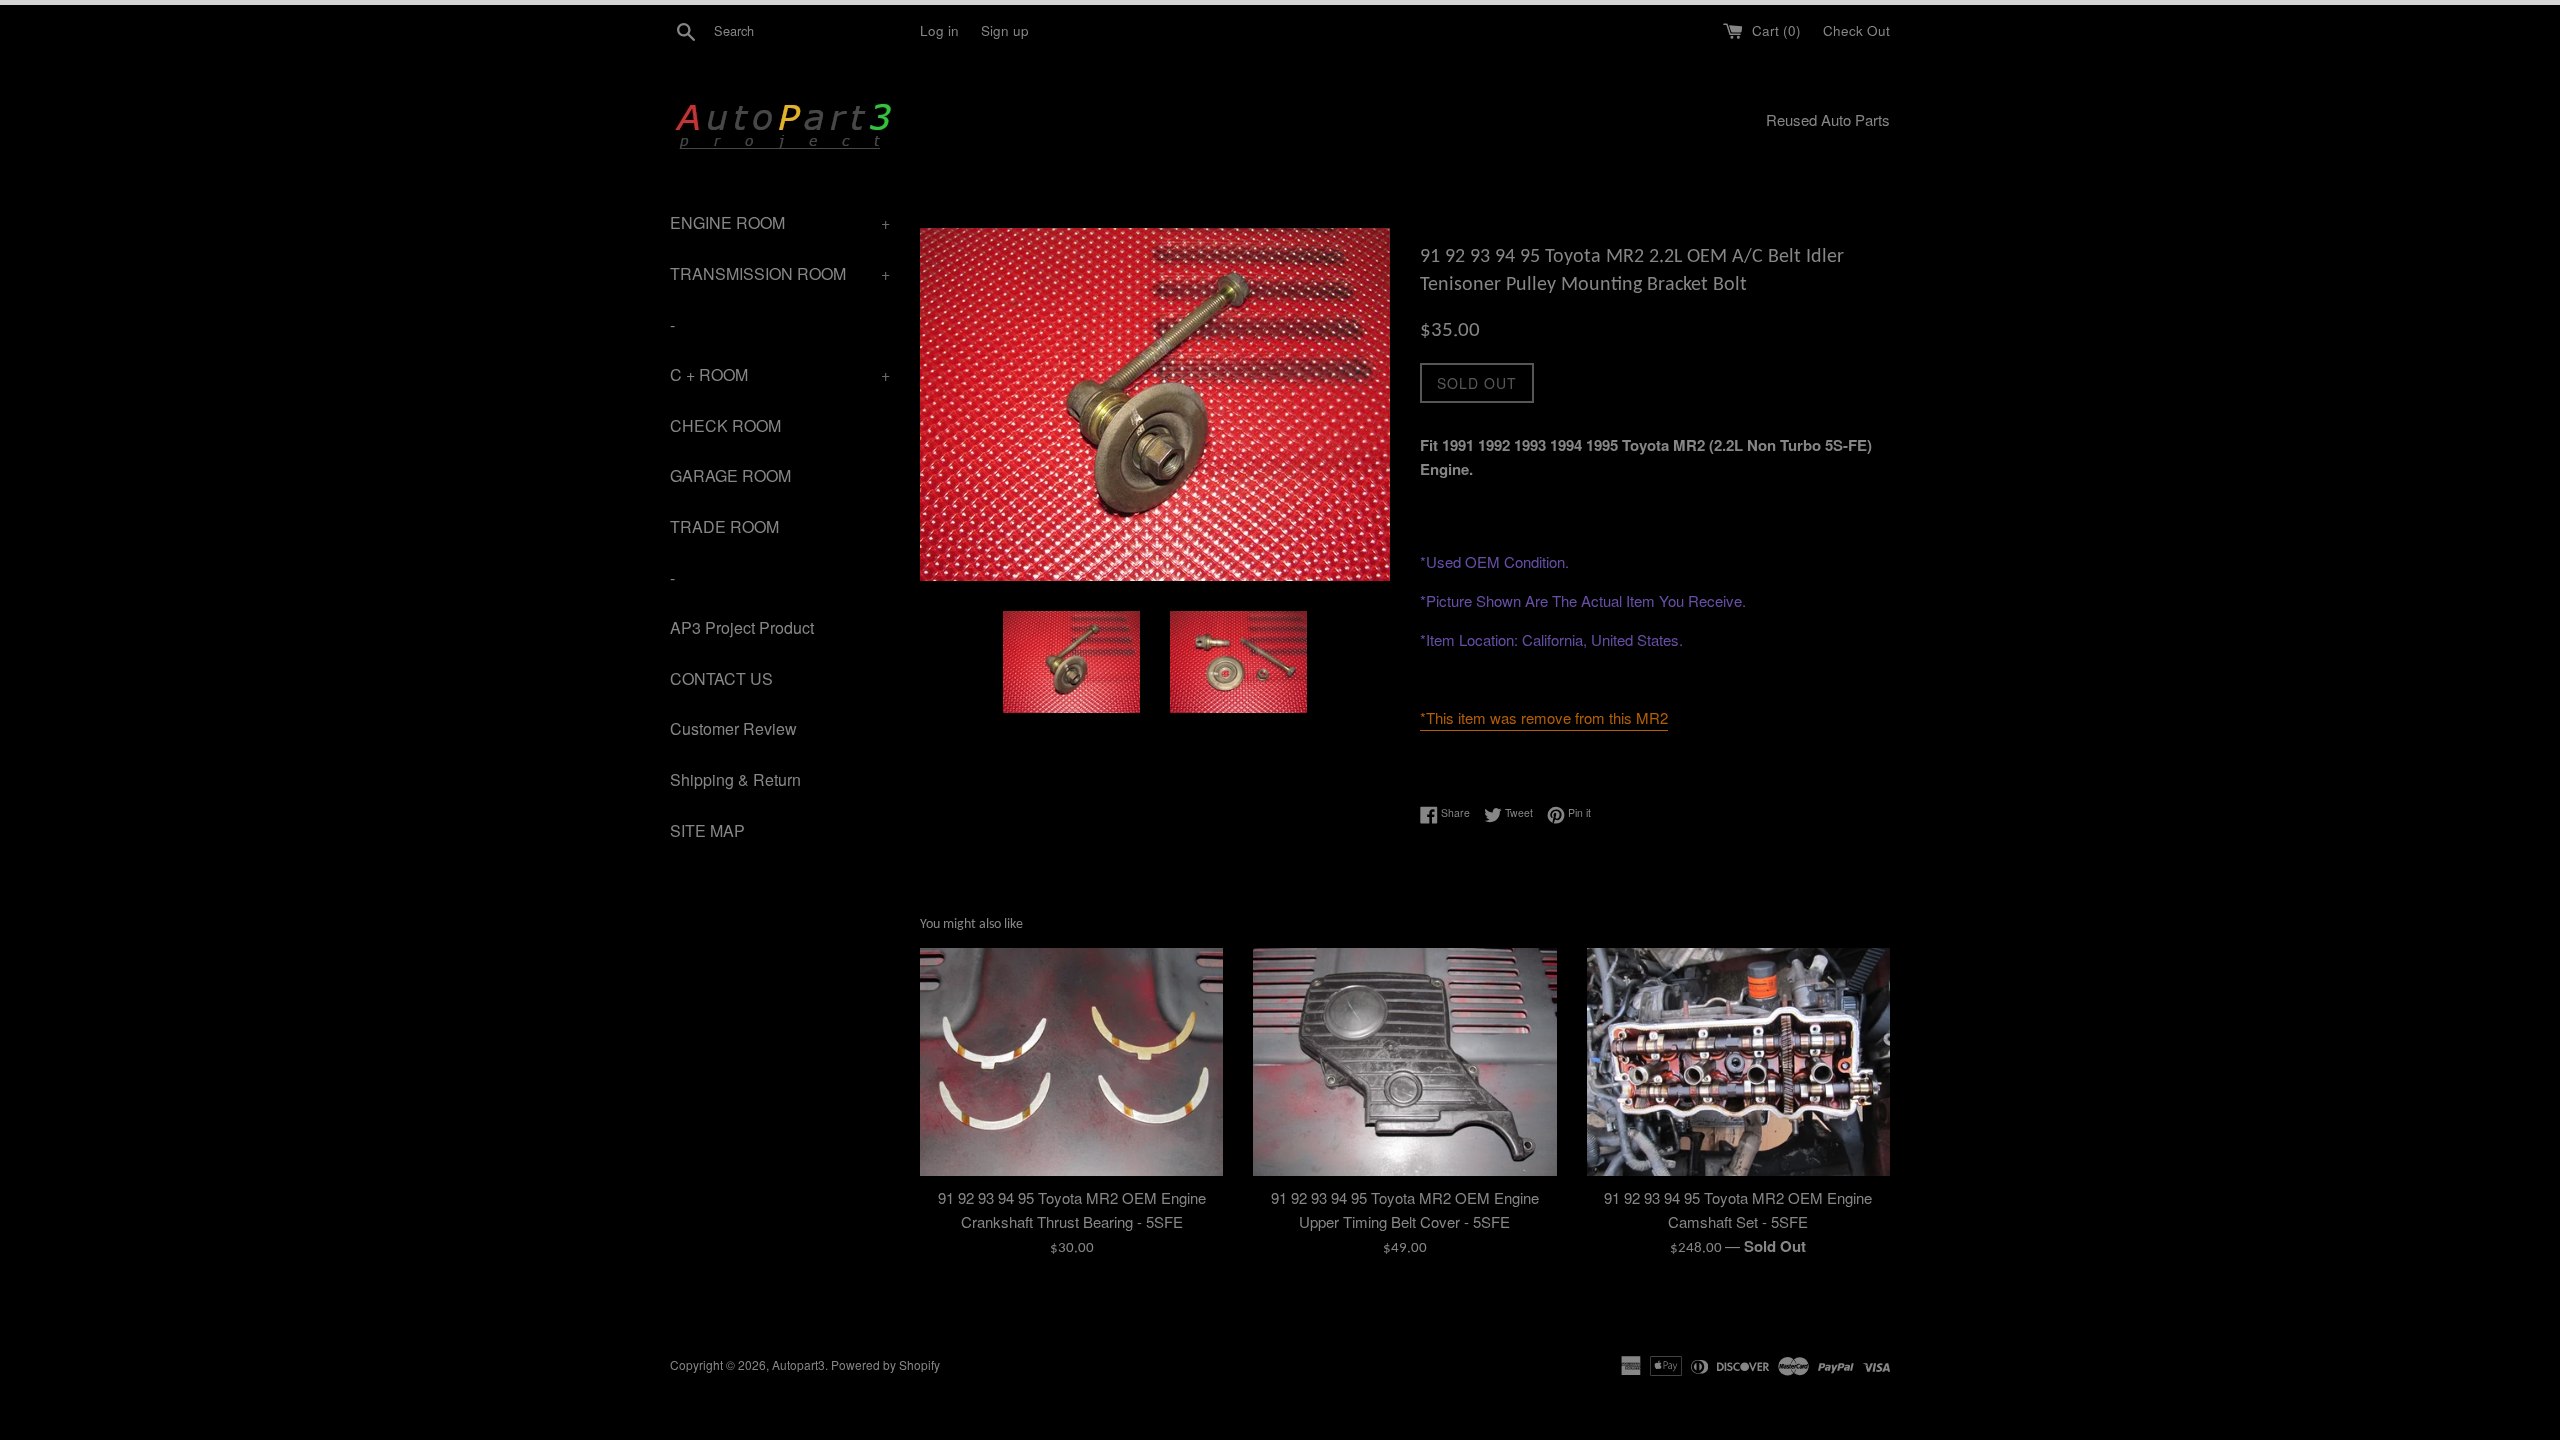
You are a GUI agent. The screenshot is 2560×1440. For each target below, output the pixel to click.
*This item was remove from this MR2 (1544, 717)
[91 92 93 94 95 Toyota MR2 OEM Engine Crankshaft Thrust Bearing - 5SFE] (1071, 1061)
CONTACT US (721, 678)
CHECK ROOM (725, 425)
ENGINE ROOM (780, 222)
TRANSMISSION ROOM (780, 273)
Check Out (1856, 30)
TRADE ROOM (724, 526)
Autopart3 (798, 1364)
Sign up (1005, 30)
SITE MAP (707, 830)
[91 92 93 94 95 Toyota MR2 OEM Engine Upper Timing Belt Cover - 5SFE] (1404, 1061)
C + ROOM (780, 374)
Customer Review (733, 728)
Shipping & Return (735, 779)
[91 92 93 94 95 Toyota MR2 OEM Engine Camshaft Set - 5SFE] (1738, 1061)
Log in (939, 30)
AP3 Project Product (742, 627)
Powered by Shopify (885, 1364)
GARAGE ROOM (730, 475)
